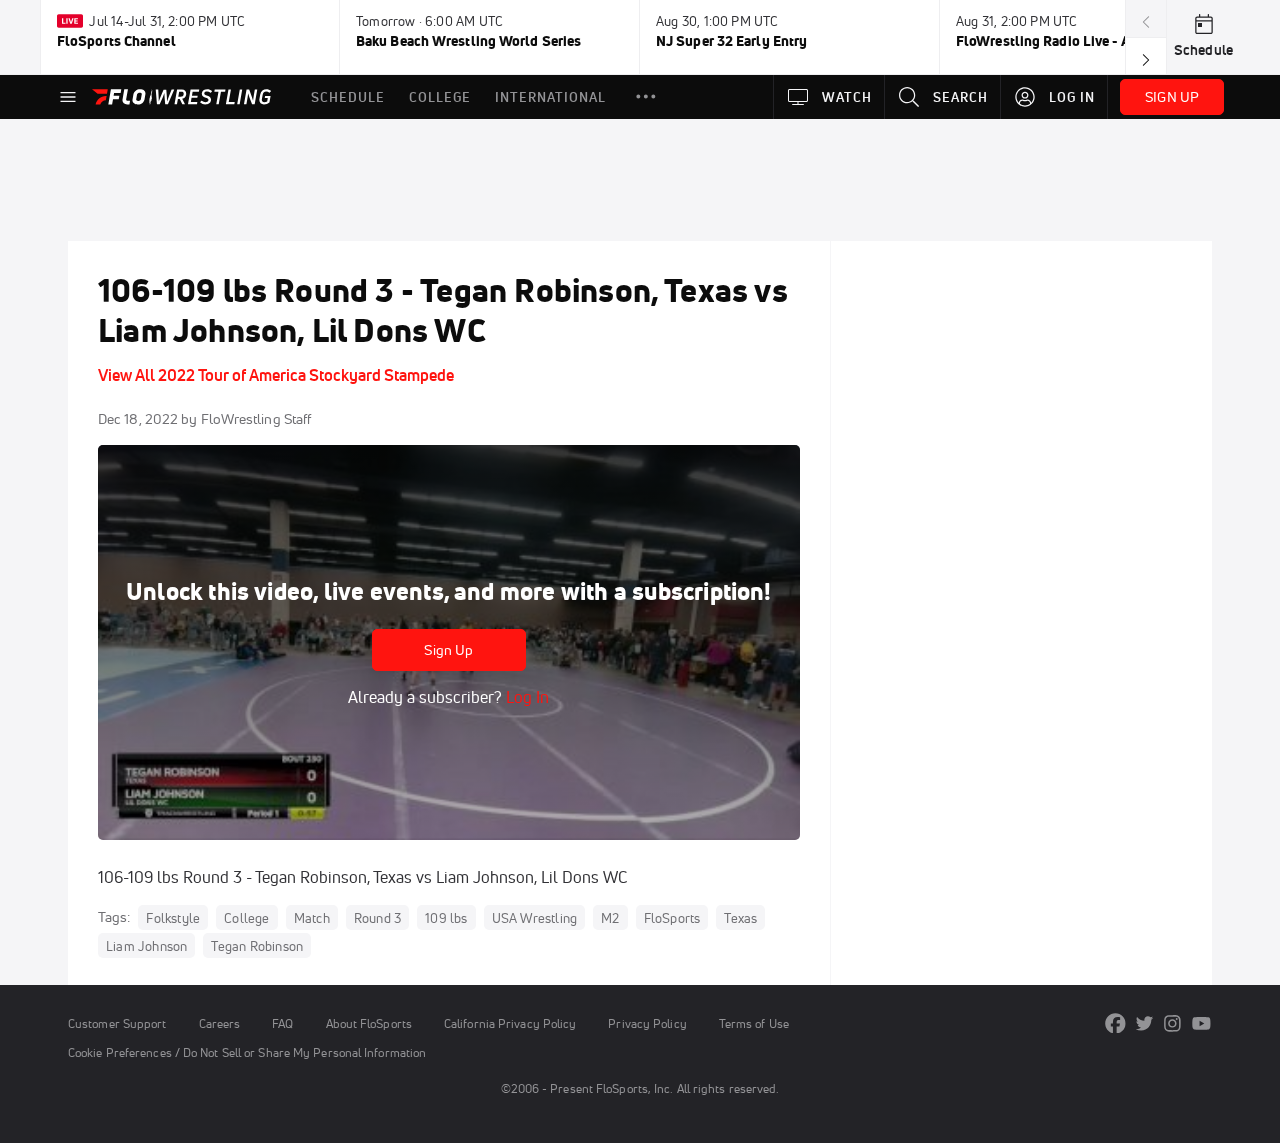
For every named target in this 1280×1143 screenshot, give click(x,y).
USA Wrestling (535, 918)
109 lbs (446, 918)
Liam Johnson (146, 946)
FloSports (672, 918)
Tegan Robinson (257, 946)
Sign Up (448, 650)
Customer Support (117, 1023)
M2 (610, 918)
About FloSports (369, 1023)
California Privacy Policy (510, 1023)
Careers (220, 1023)
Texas (740, 918)
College (246, 918)
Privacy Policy (647, 1023)
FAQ (282, 1023)
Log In (525, 697)
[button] (646, 97)
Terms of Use (754, 1023)
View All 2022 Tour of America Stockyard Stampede (276, 375)
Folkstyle (173, 918)
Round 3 (377, 918)
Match (312, 918)
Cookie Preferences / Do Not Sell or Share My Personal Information (247, 1052)
